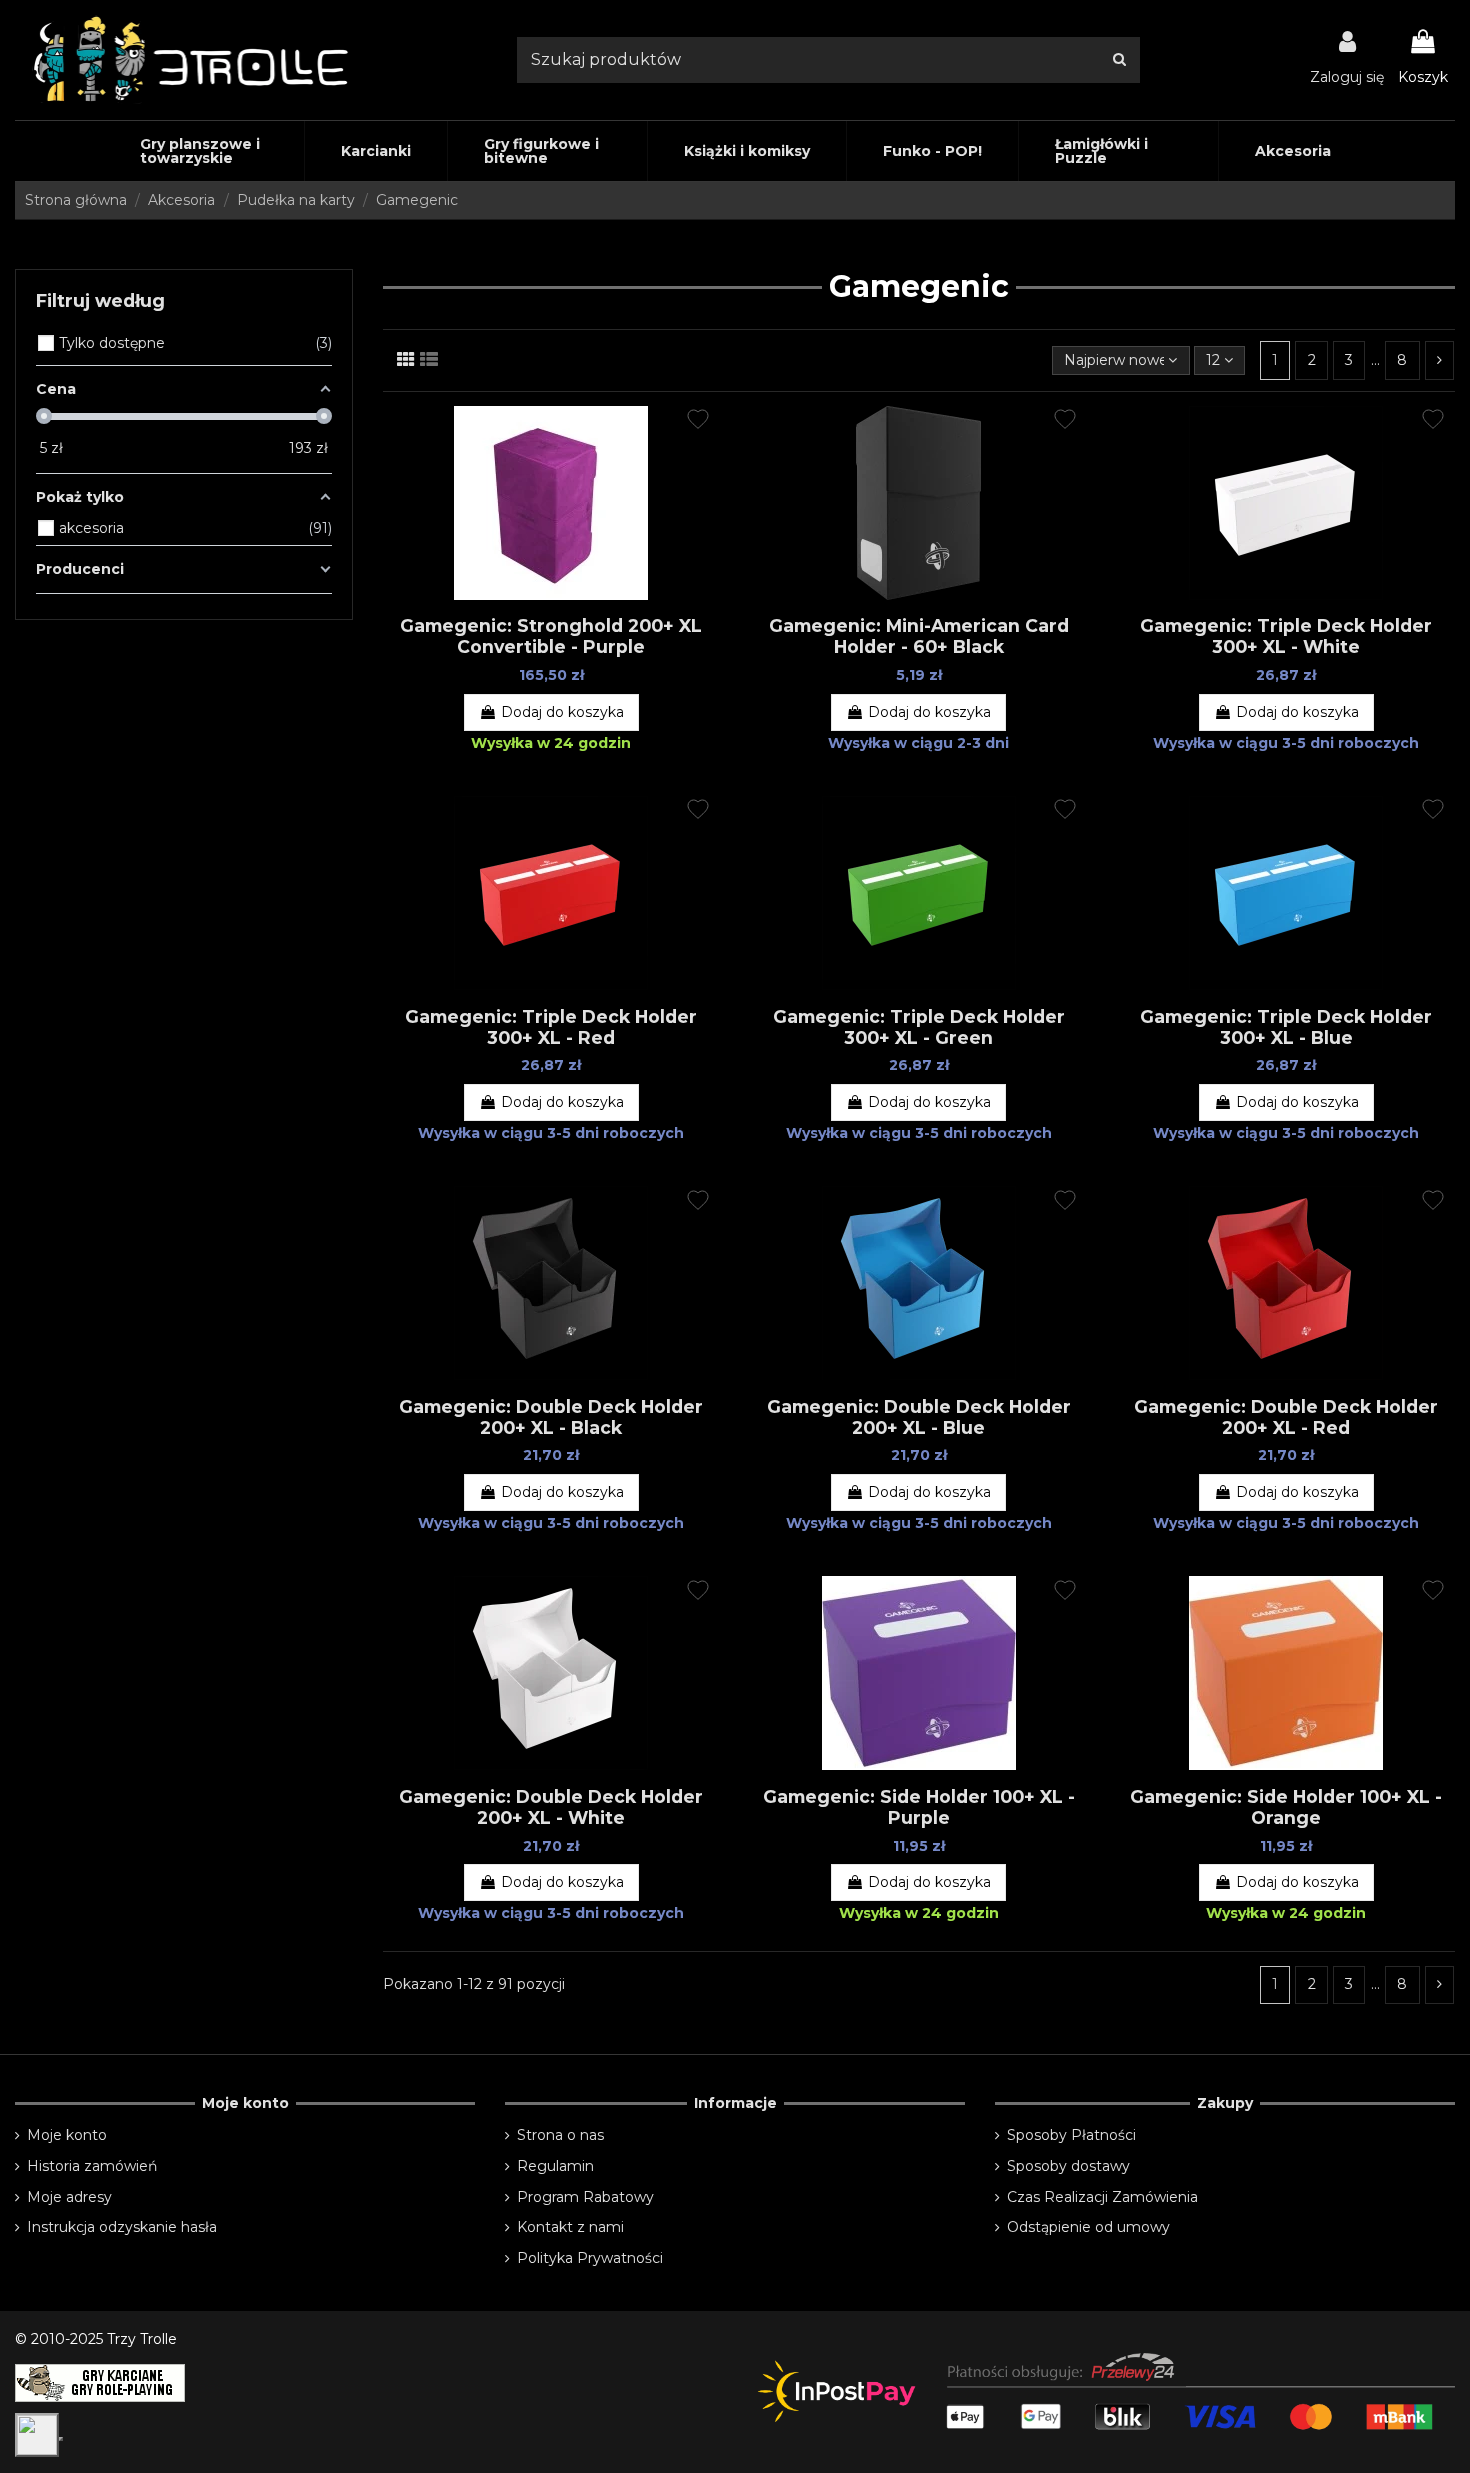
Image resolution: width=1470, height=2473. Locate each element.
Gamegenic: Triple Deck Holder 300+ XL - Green (919, 1027)
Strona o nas (560, 2135)
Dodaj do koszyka (562, 712)
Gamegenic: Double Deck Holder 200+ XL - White (551, 1807)
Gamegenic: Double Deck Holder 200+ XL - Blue (919, 1417)
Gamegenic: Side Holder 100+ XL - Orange (1286, 1807)
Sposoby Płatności (1071, 2135)
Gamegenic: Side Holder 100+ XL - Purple (919, 1807)
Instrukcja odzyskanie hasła (122, 2227)
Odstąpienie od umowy (1088, 2227)
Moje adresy (69, 2197)
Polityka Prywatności (590, 2258)
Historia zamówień (92, 2166)
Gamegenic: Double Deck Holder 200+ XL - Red (1286, 1417)
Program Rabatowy (585, 2197)
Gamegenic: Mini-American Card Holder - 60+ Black (919, 636)
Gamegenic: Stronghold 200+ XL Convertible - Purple (551, 636)
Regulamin (555, 2166)
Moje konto (67, 2135)
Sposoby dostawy (1068, 2166)
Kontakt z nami (570, 2227)
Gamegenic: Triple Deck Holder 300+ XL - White (1286, 636)
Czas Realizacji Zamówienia (1102, 2197)
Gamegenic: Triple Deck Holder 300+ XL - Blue (1286, 1027)
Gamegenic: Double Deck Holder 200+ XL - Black (551, 1417)
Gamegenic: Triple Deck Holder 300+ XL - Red (551, 1027)
